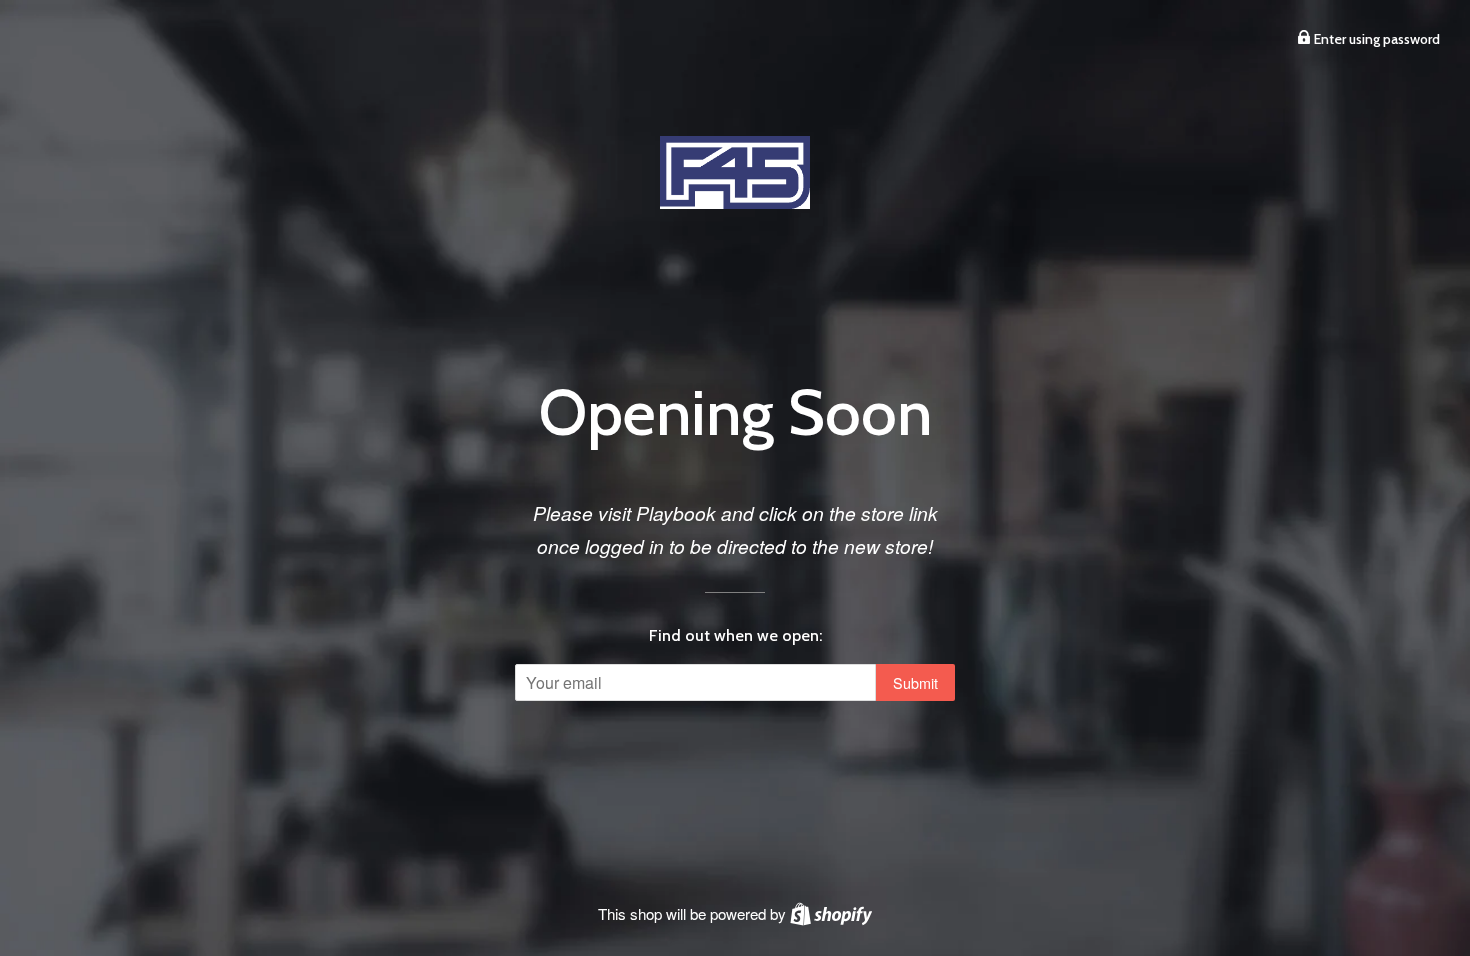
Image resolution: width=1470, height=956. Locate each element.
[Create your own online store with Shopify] (831, 913)
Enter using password (1375, 39)
